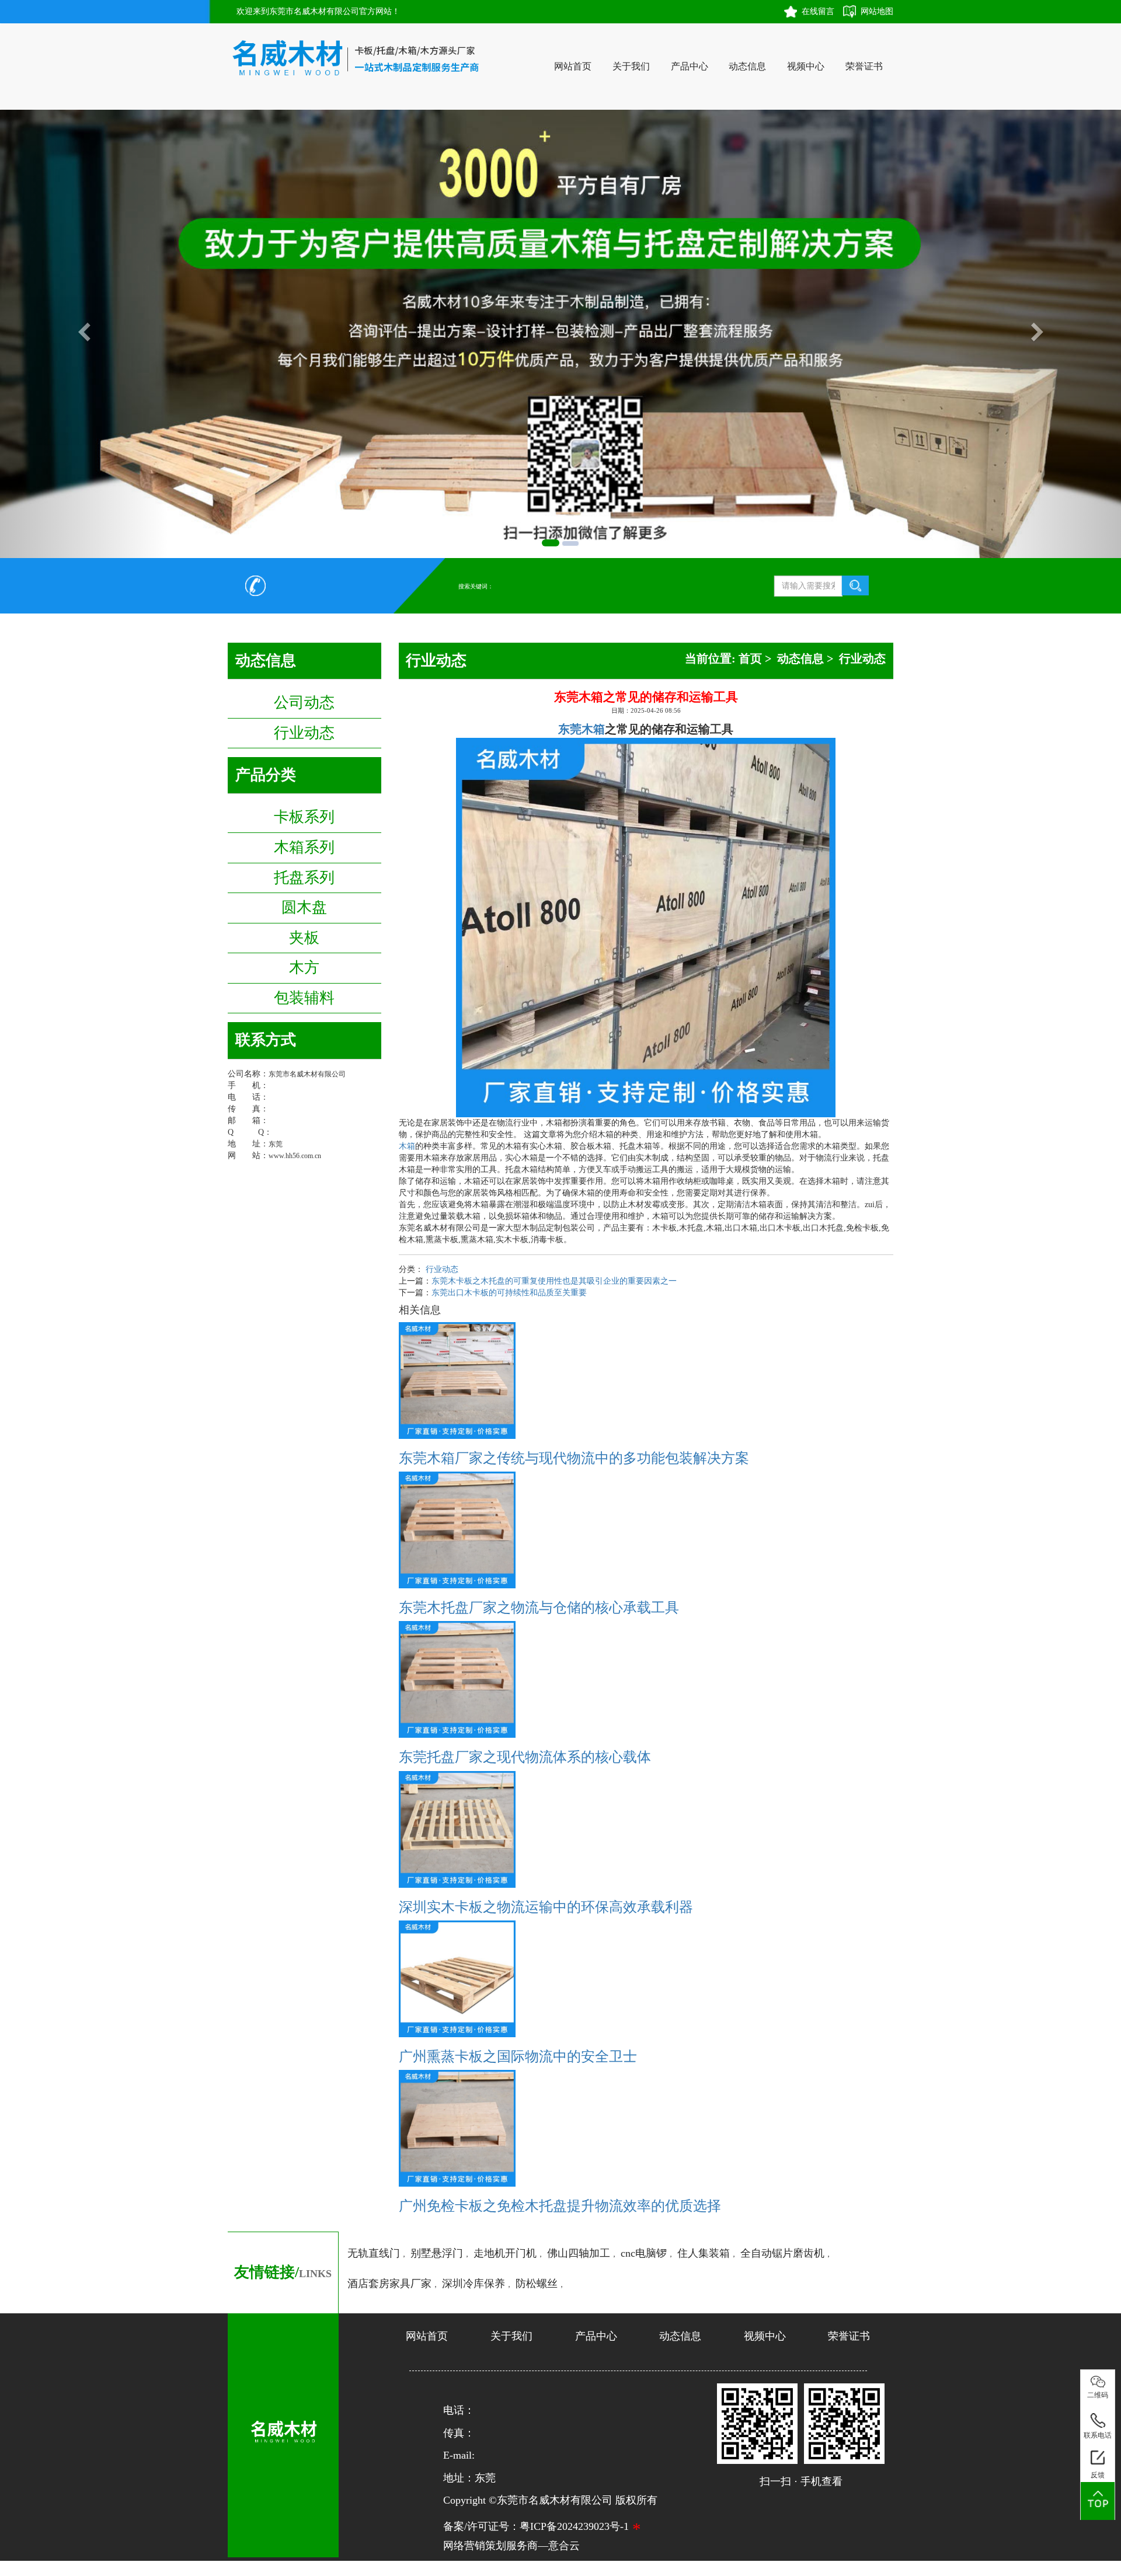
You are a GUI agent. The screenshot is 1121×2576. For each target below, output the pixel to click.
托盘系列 (304, 878)
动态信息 (747, 66)
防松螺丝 (537, 2284)
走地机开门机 (505, 2253)
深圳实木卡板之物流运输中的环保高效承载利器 (546, 1907)
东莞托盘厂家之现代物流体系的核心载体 (525, 1757)
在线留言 (818, 11)
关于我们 (631, 66)
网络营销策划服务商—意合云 (511, 2546)
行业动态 (304, 733)
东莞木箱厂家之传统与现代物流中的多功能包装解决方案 (574, 1458)
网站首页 (573, 66)
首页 (750, 658)
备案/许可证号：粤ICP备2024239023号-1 (536, 2526)
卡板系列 (304, 817)
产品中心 (690, 66)
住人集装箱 (704, 2253)
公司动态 (304, 703)
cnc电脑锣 (644, 2253)
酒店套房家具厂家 (389, 2284)
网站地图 (877, 11)
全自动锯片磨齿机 (782, 2253)
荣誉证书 (864, 66)
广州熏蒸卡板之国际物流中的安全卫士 (518, 2056)
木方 (304, 968)
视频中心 (806, 66)
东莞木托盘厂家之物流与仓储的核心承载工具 (539, 1608)
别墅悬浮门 (437, 2253)
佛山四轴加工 (579, 2253)
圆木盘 (304, 907)
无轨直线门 (374, 2253)
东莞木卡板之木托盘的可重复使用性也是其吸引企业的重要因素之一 (554, 1281)
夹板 (304, 938)
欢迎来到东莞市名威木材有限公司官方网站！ (318, 11)
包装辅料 (304, 998)
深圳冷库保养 (474, 2284)
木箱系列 (304, 847)
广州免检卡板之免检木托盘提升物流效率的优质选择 (560, 2206)
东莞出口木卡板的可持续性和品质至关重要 (509, 1293)
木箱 (407, 1146)
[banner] (551, 543)
